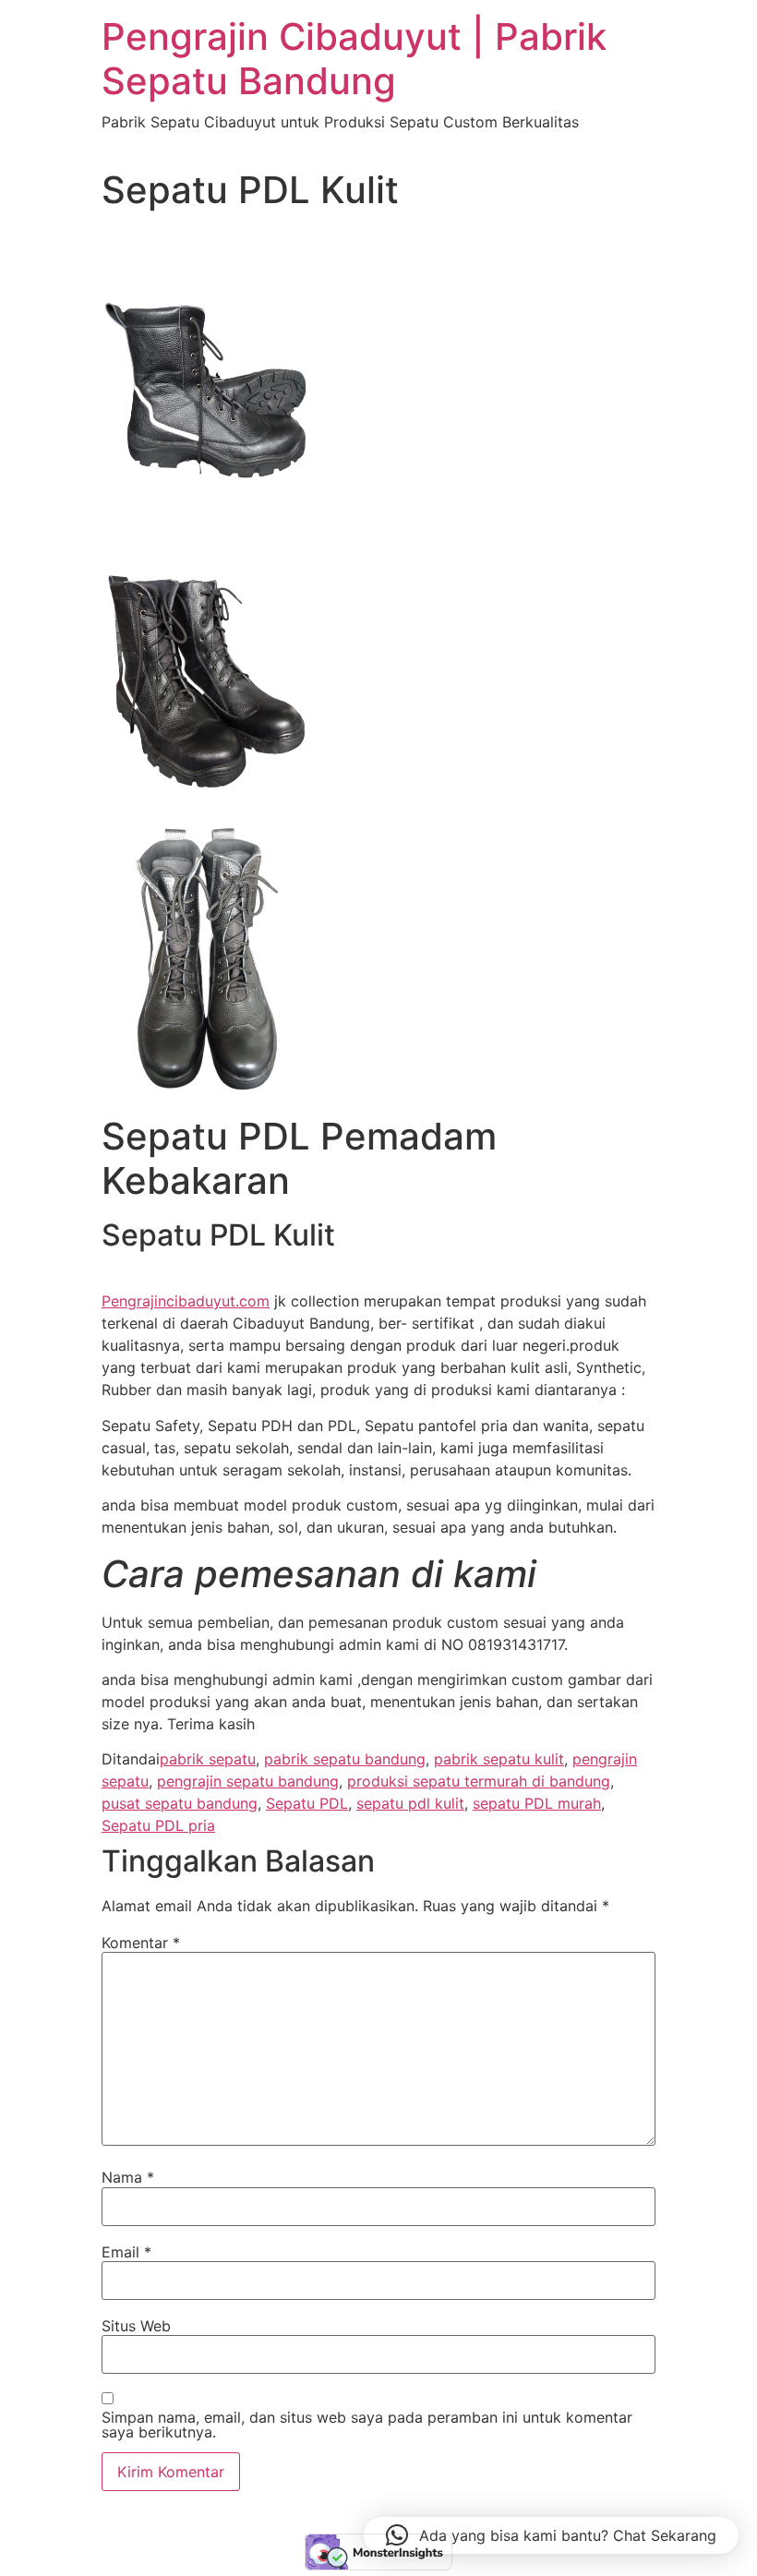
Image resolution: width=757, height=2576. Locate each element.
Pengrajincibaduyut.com (186, 1301)
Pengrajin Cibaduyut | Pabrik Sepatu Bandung (354, 59)
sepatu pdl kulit (410, 1803)
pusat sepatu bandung (180, 1803)
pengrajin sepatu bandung (248, 1781)
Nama (128, 2177)
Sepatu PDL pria (158, 1825)
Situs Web (136, 2326)
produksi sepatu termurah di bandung (479, 1781)
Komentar (141, 1943)
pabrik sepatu (208, 1759)
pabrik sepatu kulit (499, 1759)
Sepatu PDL (307, 1803)
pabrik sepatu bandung (345, 1759)
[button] (551, 2535)
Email (126, 2252)
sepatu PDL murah (537, 1803)
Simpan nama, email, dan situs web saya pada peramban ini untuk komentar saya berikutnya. (367, 2425)
